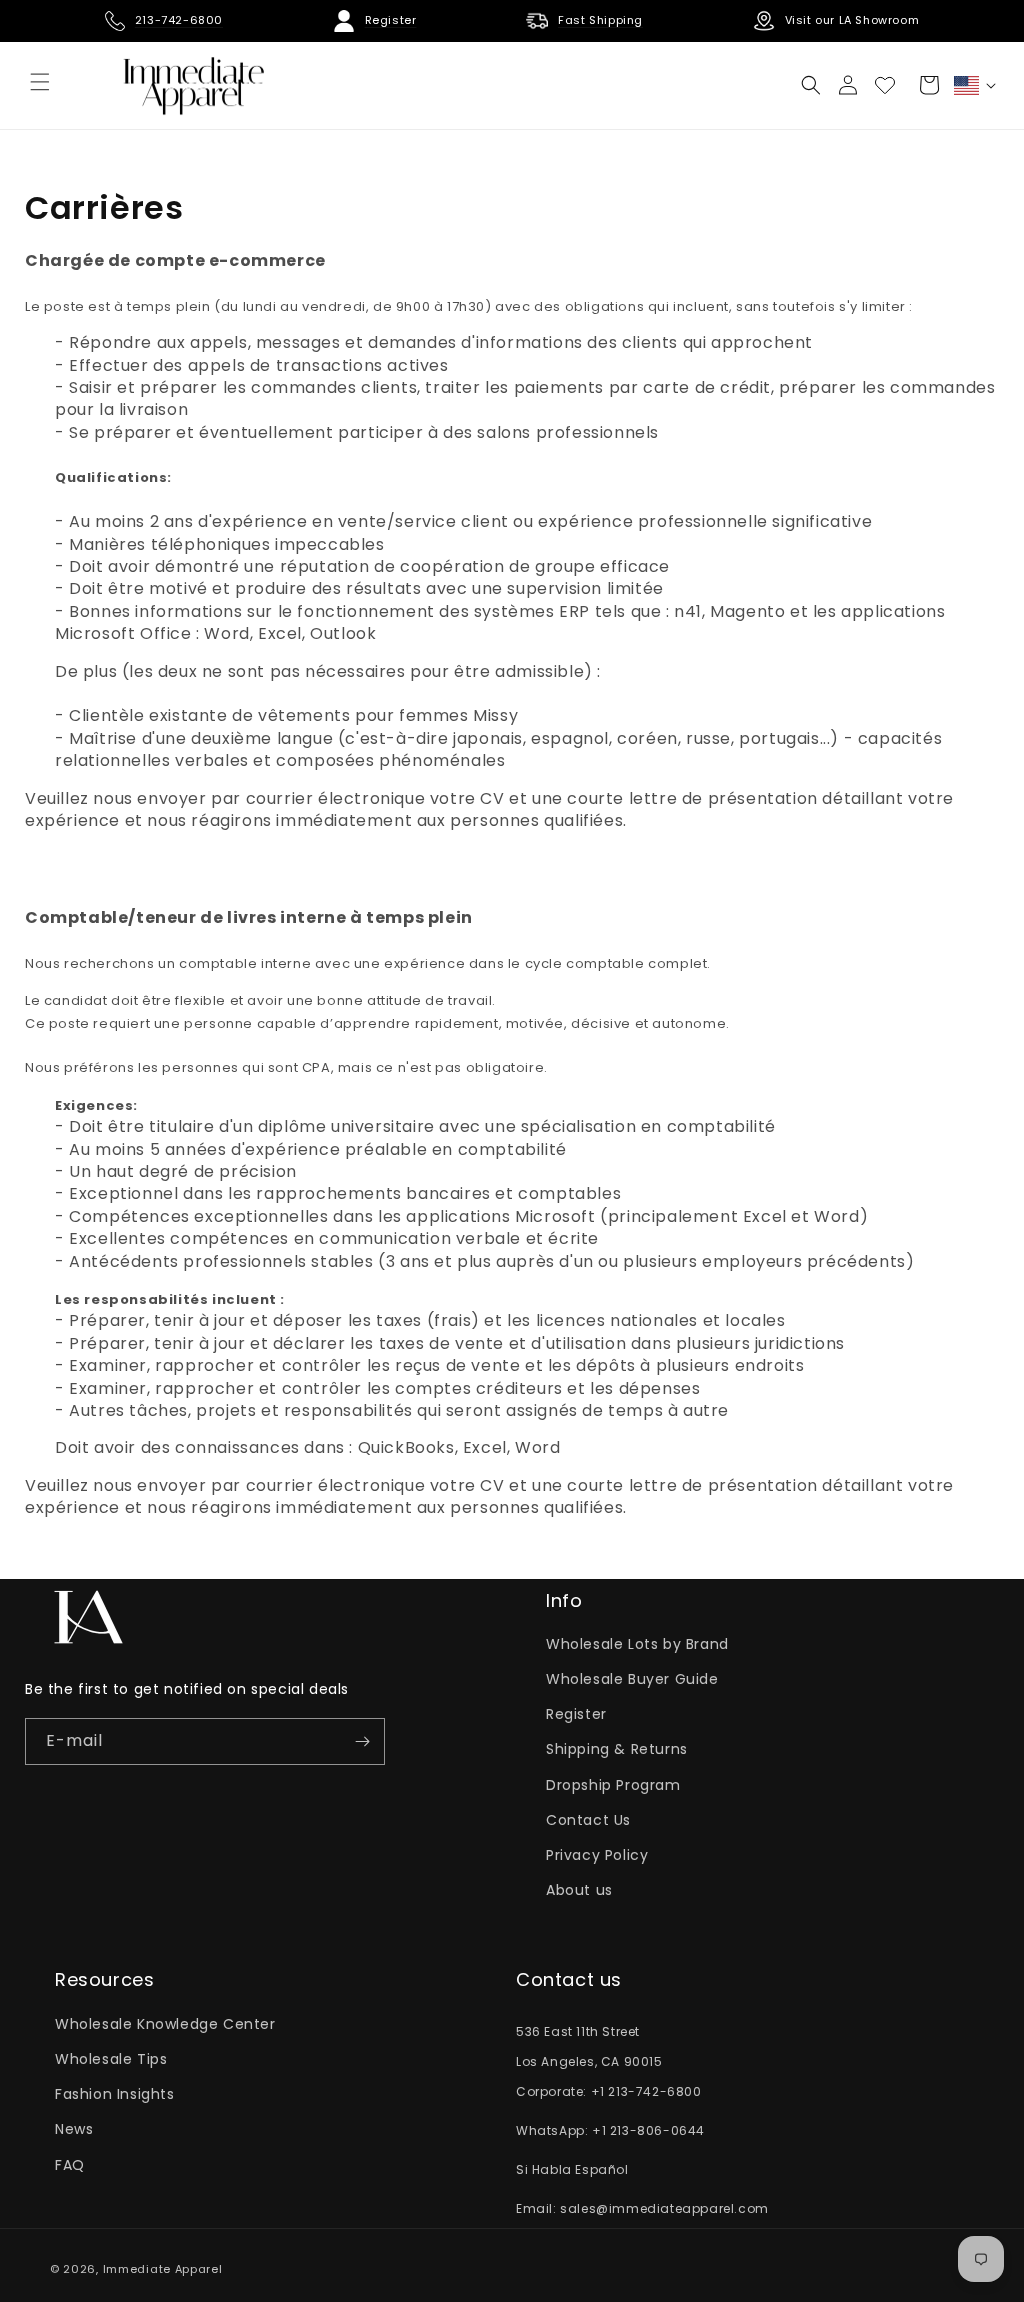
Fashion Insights (115, 2094)
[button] (811, 85)
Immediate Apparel (163, 2269)
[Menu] (40, 82)
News (74, 2129)
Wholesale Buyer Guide (632, 1679)
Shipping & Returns (617, 1749)
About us (579, 1890)
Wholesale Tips (111, 2059)
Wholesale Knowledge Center (165, 2024)
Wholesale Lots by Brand (637, 1644)
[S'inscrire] (362, 1741)
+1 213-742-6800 (646, 2091)
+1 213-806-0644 (648, 2130)
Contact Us (588, 1820)
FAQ (70, 2165)
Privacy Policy (597, 1855)
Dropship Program (613, 1785)
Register (576, 1714)
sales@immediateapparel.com (664, 2208)
